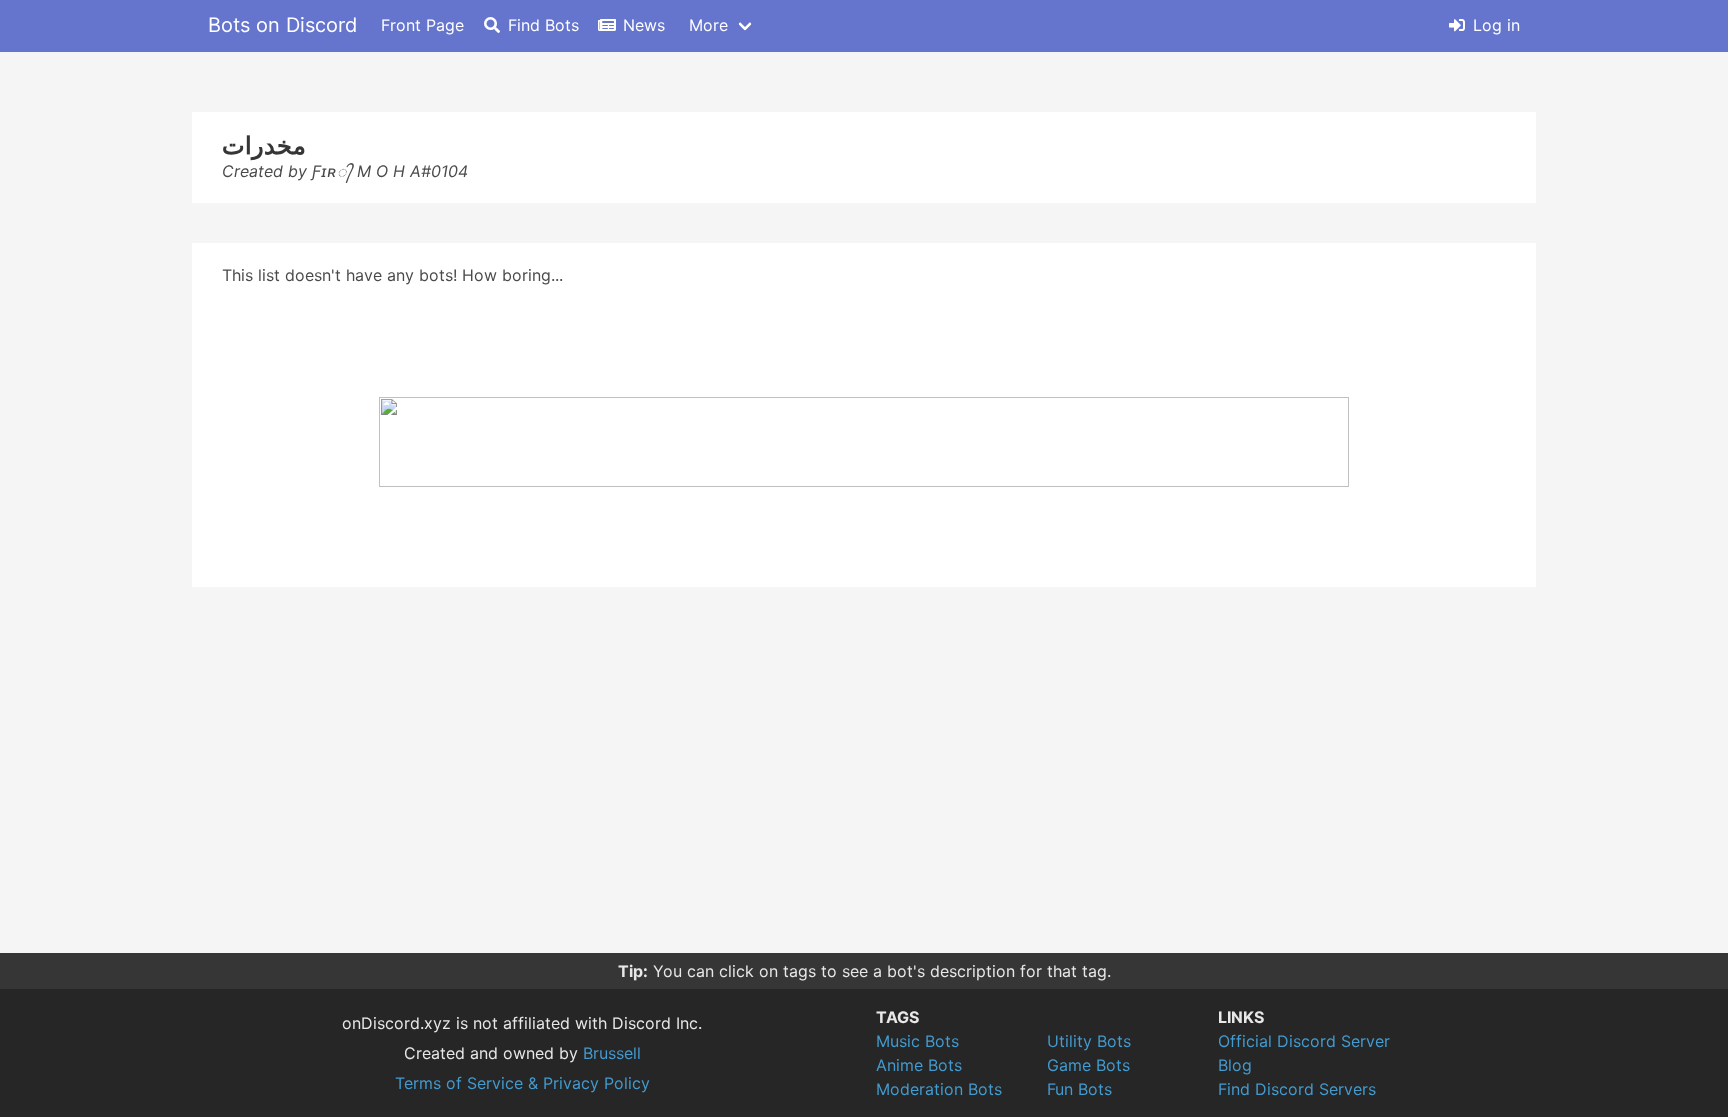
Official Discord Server (1304, 1041)
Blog (1235, 1065)
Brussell (612, 1053)
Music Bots (917, 1041)
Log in (1496, 25)
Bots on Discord (282, 25)
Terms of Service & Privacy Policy (522, 1083)
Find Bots (543, 25)
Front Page (422, 25)
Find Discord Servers (1297, 1089)
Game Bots (1088, 1065)
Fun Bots (1079, 1089)
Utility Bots (1089, 1041)
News (644, 25)
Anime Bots (919, 1065)
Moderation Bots (939, 1089)
